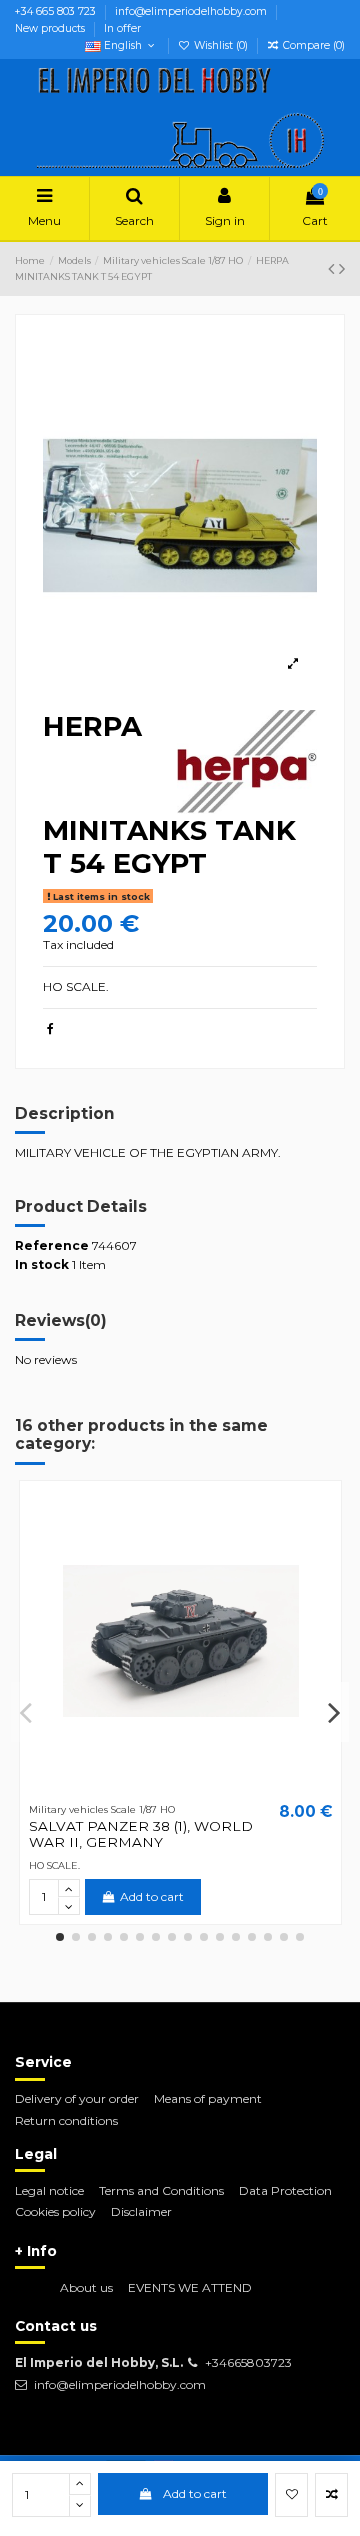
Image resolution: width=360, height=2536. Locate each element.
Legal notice (49, 2190)
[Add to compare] (331, 2495)
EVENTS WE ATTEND (190, 2287)
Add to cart (195, 2493)
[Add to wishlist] (291, 2495)
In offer (122, 28)
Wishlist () (221, 45)
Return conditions (66, 2120)
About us (86, 2287)
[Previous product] (333, 269)
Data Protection (285, 2190)
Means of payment (208, 2098)
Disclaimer (141, 2211)
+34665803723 (248, 2362)
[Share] (50, 1028)
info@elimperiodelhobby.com (192, 11)
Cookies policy (55, 2211)
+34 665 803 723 (57, 11)
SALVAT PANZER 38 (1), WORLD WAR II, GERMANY (141, 1834)
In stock (42, 1264)
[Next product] (342, 269)
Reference (52, 1245)
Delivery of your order (77, 2098)
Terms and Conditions (161, 2190)
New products (51, 28)
